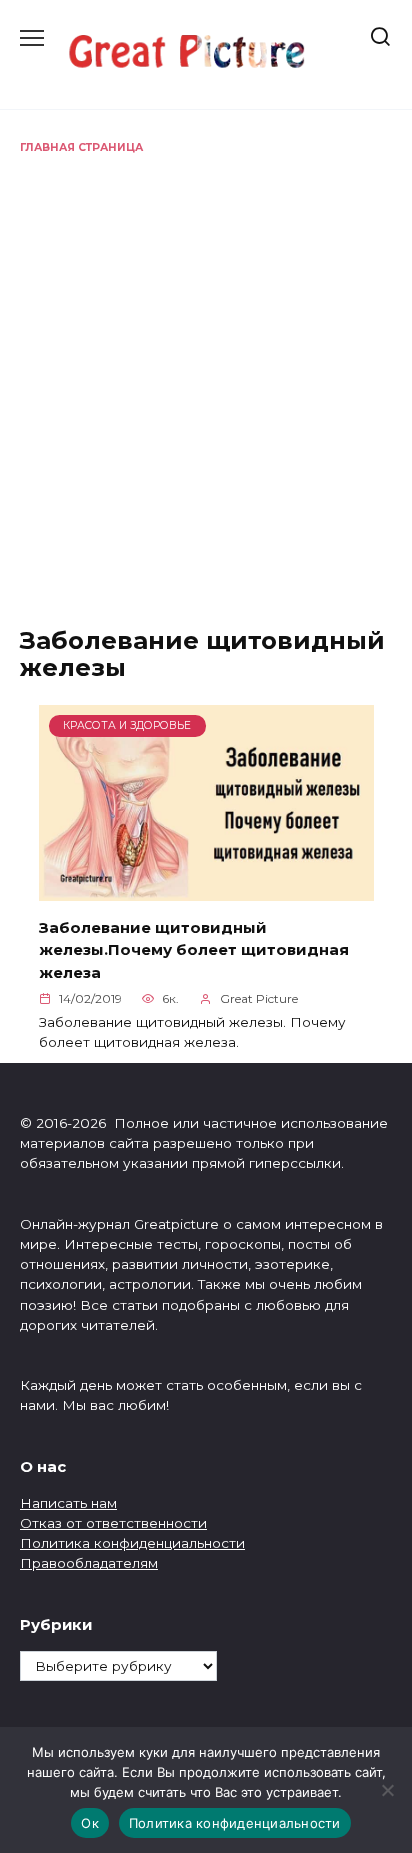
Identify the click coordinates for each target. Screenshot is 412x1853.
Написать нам (68, 1503)
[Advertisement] (206, 372)
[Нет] (387, 1790)
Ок (90, 1823)
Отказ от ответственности (113, 1523)
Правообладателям (89, 1563)
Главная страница (81, 147)
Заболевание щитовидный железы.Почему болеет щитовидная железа (194, 949)
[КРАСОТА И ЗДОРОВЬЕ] (206, 889)
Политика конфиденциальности (132, 1543)
